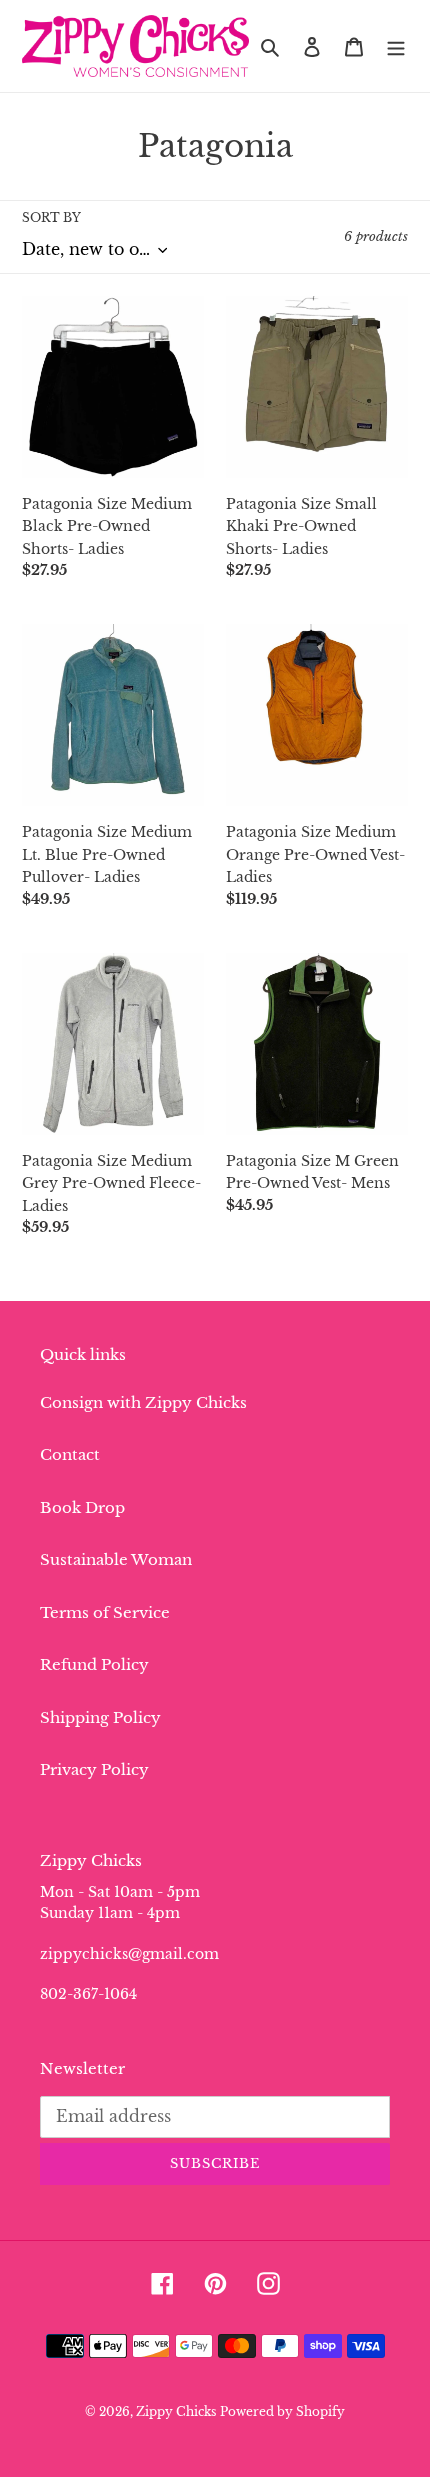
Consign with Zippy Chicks (143, 1402)
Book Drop (82, 1507)
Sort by (51, 217)
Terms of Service (105, 1612)
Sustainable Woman (116, 1559)
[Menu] (396, 46)
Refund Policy (94, 1664)
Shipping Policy (100, 1717)
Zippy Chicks (176, 2411)
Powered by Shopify (282, 2411)
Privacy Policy (94, 1769)
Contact (70, 1454)
